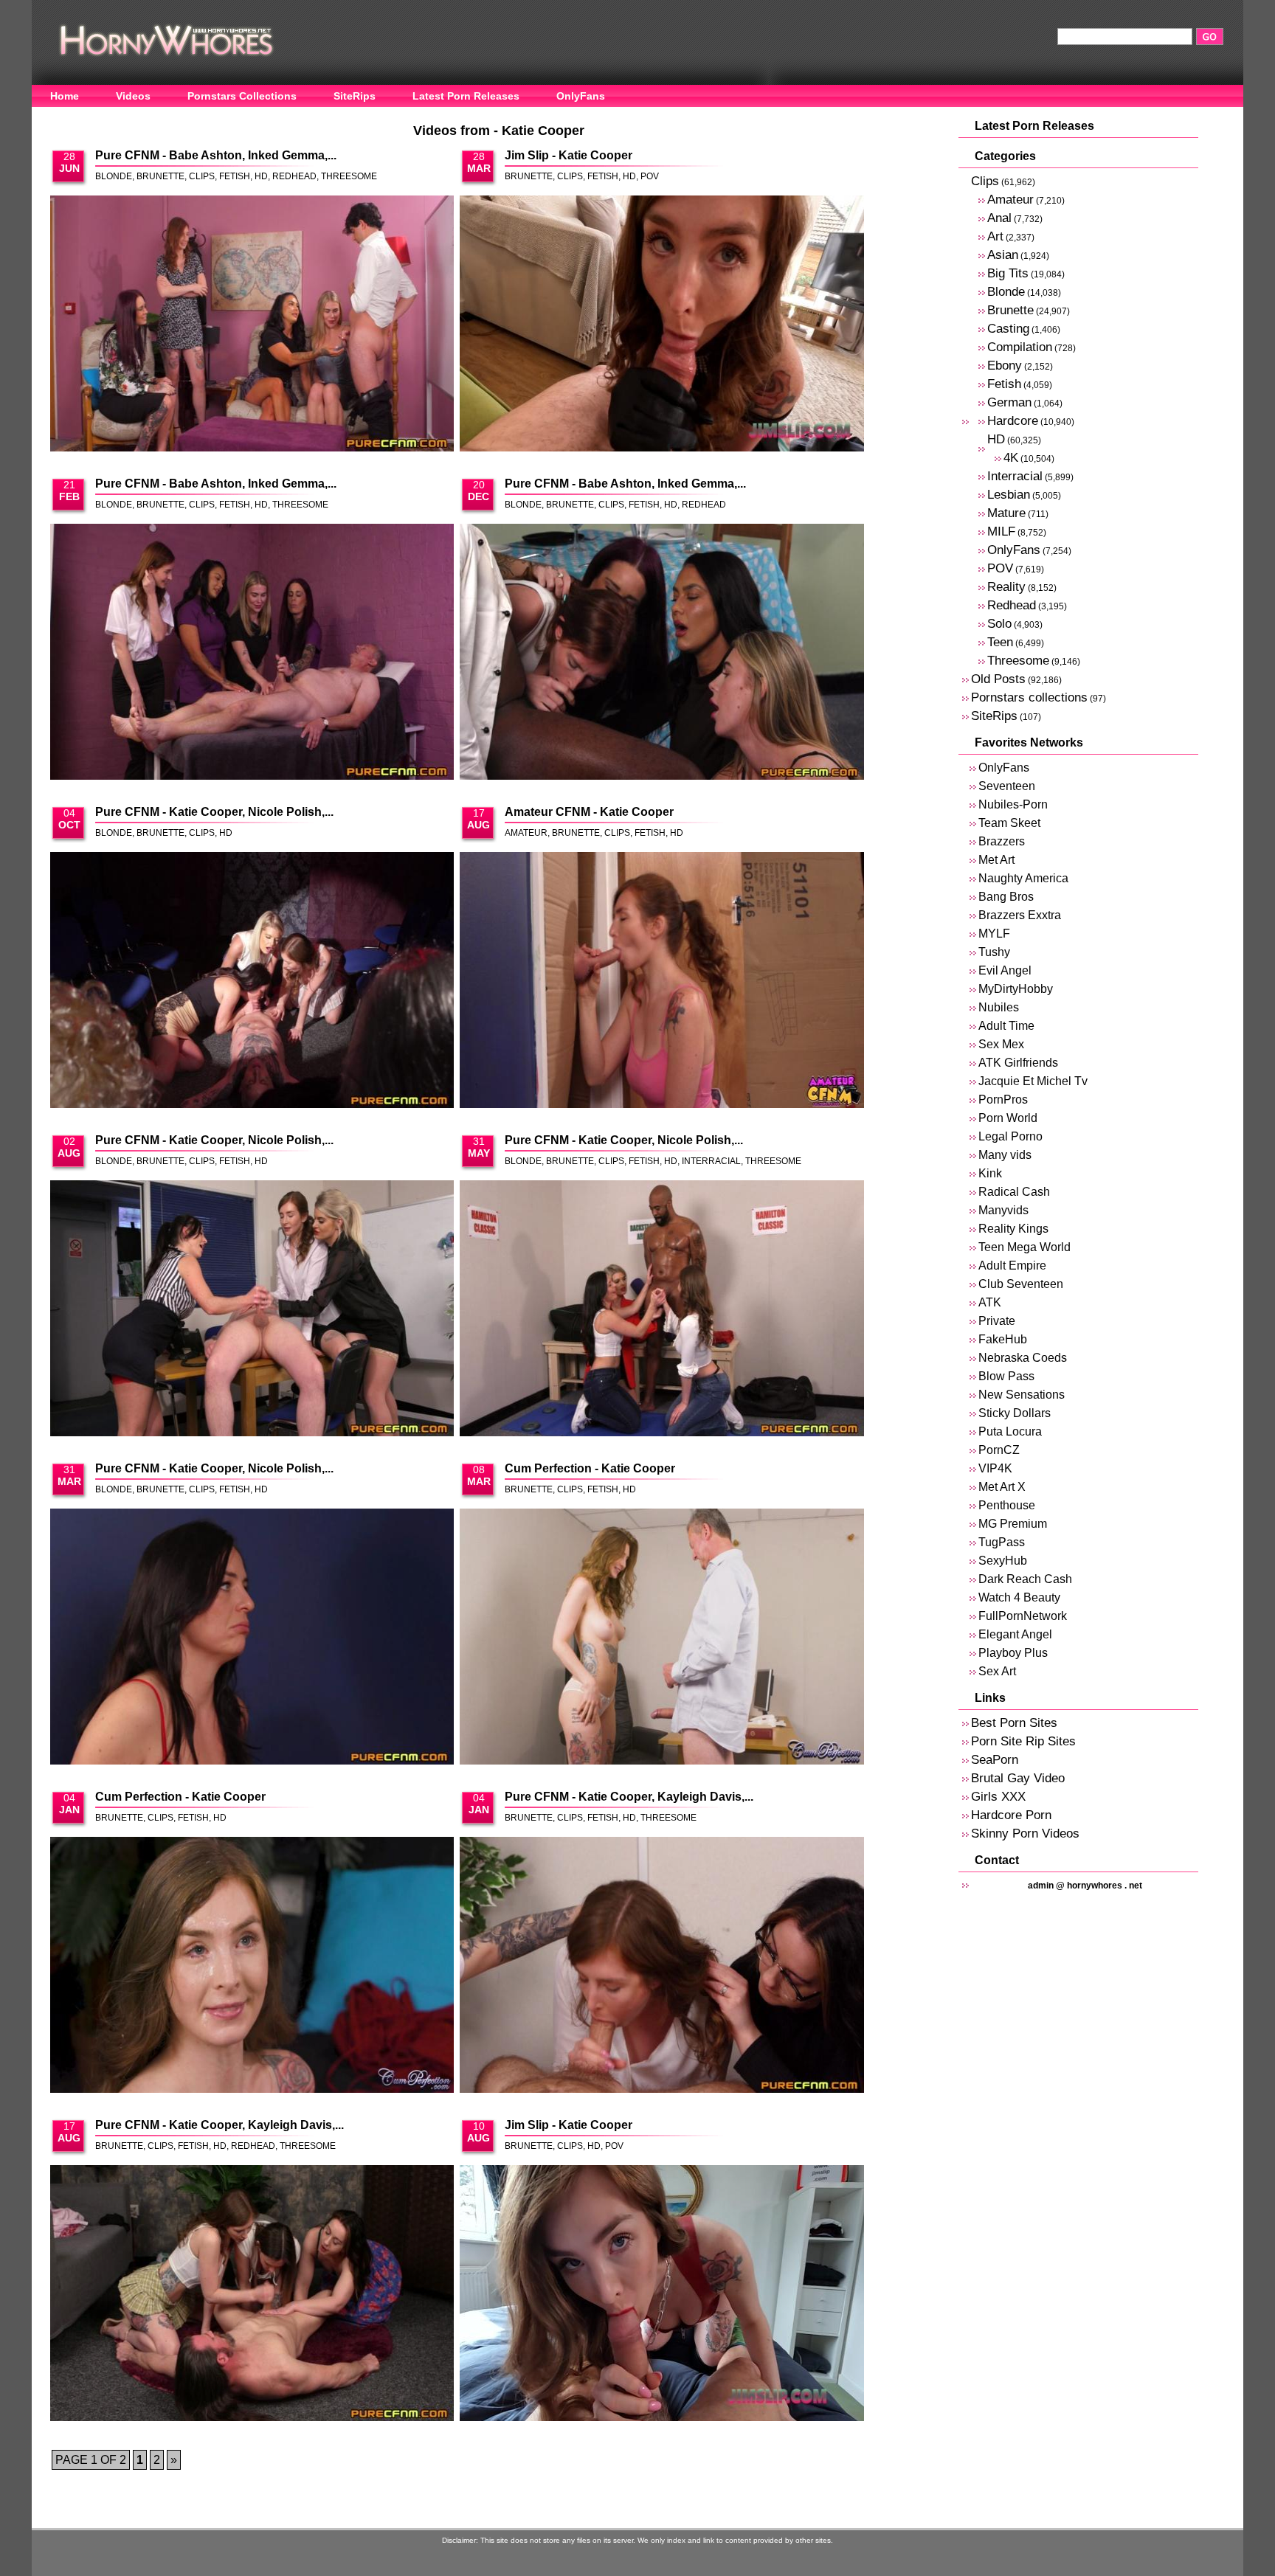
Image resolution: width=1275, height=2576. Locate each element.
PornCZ (999, 1450)
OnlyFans (581, 96)
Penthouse (1007, 1505)
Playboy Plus (1013, 1653)
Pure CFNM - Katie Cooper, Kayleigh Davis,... (629, 1797)
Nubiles (999, 1007)
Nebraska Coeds (1023, 1358)
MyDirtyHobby (1016, 989)
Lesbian (1009, 495)
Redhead (294, 176)
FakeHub (1003, 1339)
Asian (1003, 255)
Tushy (994, 952)
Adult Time (1006, 1026)
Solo (999, 624)
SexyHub (1003, 1561)
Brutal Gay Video (1018, 1778)
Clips (202, 176)
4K (1011, 458)
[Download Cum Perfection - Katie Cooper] (661, 1638)
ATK (990, 1302)
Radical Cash (1014, 1192)
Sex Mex (1001, 1044)
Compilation (1020, 347)
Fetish (235, 176)
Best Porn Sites (1014, 1723)
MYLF (994, 934)
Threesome (349, 176)
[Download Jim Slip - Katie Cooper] (661, 325)
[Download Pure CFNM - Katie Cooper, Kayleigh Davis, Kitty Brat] (661, 1966)
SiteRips (355, 96)
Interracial (711, 1161)
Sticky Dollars (1015, 1413)
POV (650, 176)
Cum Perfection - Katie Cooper (590, 1468)
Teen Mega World (1025, 1247)
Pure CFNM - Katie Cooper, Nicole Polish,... (214, 812)
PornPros (1003, 1100)
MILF (1001, 532)
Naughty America (1023, 878)
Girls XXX (998, 1797)
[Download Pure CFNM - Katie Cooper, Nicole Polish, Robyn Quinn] (252, 981)
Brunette (160, 176)
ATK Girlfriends (1018, 1063)
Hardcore (1013, 421)
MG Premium (1013, 1524)
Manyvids (1003, 1210)
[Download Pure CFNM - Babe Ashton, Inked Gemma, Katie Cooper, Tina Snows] (252, 325)
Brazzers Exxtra (1020, 915)
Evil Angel (1005, 970)
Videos (133, 96)
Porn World (1008, 1118)
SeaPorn (995, 1760)
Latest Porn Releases (466, 96)
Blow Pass (1006, 1376)
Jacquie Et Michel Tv (1033, 1081)
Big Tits (1008, 273)
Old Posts (998, 679)
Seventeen (1007, 786)
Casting (1008, 329)
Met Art (996, 860)
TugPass (1002, 1542)
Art (995, 236)
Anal (999, 218)
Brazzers (1002, 841)
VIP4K (995, 1468)
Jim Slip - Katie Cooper (569, 155)
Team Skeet (1009, 823)
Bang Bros (1006, 897)
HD (261, 176)
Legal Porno (1010, 1136)
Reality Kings (1013, 1229)
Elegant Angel (1015, 1634)
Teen (1000, 642)
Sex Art (997, 1671)
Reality (1006, 587)
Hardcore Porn (1011, 1815)
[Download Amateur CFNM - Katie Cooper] (661, 981)
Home (65, 96)
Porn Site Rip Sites (1023, 1741)
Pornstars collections (1029, 697)
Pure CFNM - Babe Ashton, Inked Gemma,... (216, 155)
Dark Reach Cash (1025, 1579)
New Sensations (1022, 1395)
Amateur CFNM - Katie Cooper (589, 812)
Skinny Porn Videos (1025, 1834)
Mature (1006, 513)
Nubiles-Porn (1013, 804)
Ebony (1005, 366)
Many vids (1005, 1155)
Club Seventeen (1021, 1284)
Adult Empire (1012, 1266)
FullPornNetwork (1023, 1616)
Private (997, 1321)
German (1009, 402)
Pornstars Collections (242, 96)
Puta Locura (1010, 1431)
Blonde (114, 176)
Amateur (526, 833)
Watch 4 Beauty (1019, 1597)
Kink (990, 1173)
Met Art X (1002, 1487)
